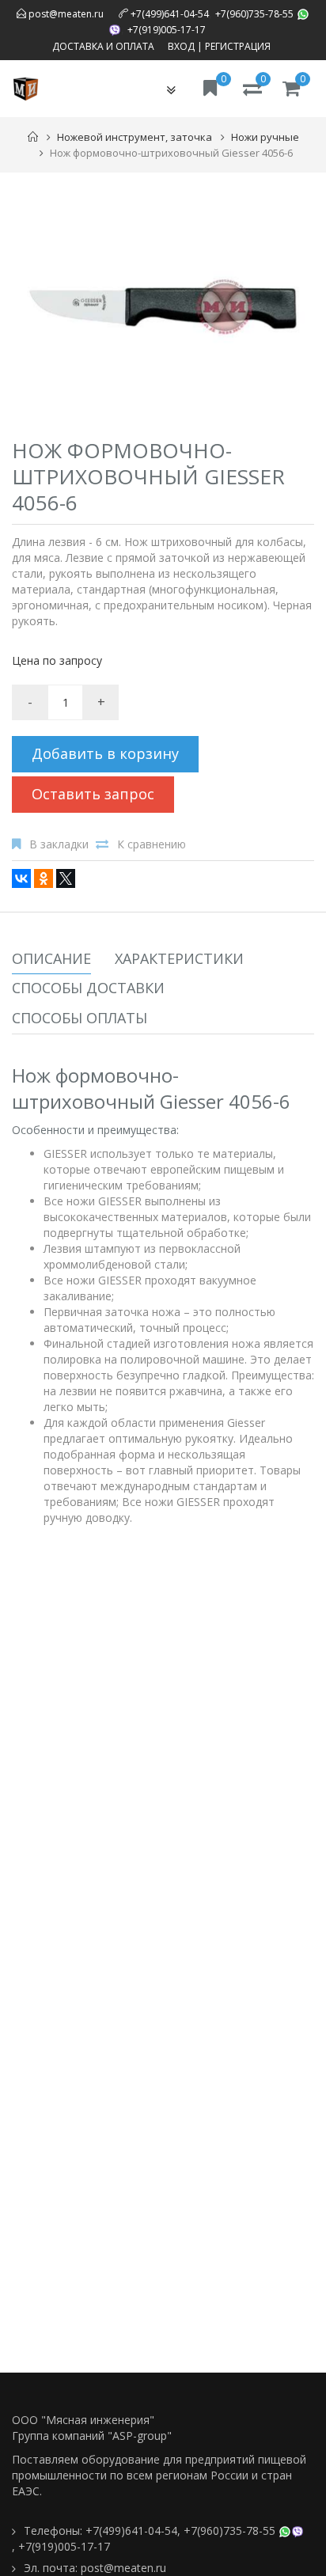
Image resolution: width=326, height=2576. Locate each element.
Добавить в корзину (105, 753)
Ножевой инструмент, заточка (135, 137)
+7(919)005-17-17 (167, 30)
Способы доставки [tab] (88, 988)
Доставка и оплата (103, 46)
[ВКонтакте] (21, 878)
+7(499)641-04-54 (170, 14)
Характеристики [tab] (179, 958)
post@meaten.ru (65, 14)
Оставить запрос (93, 794)
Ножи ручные (265, 137)
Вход (181, 46)
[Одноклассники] (44, 878)
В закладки (59, 844)
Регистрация (238, 46)
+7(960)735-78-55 (254, 14)
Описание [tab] (51, 958)
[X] (66, 878)
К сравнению (152, 844)
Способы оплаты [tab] (80, 1018)
